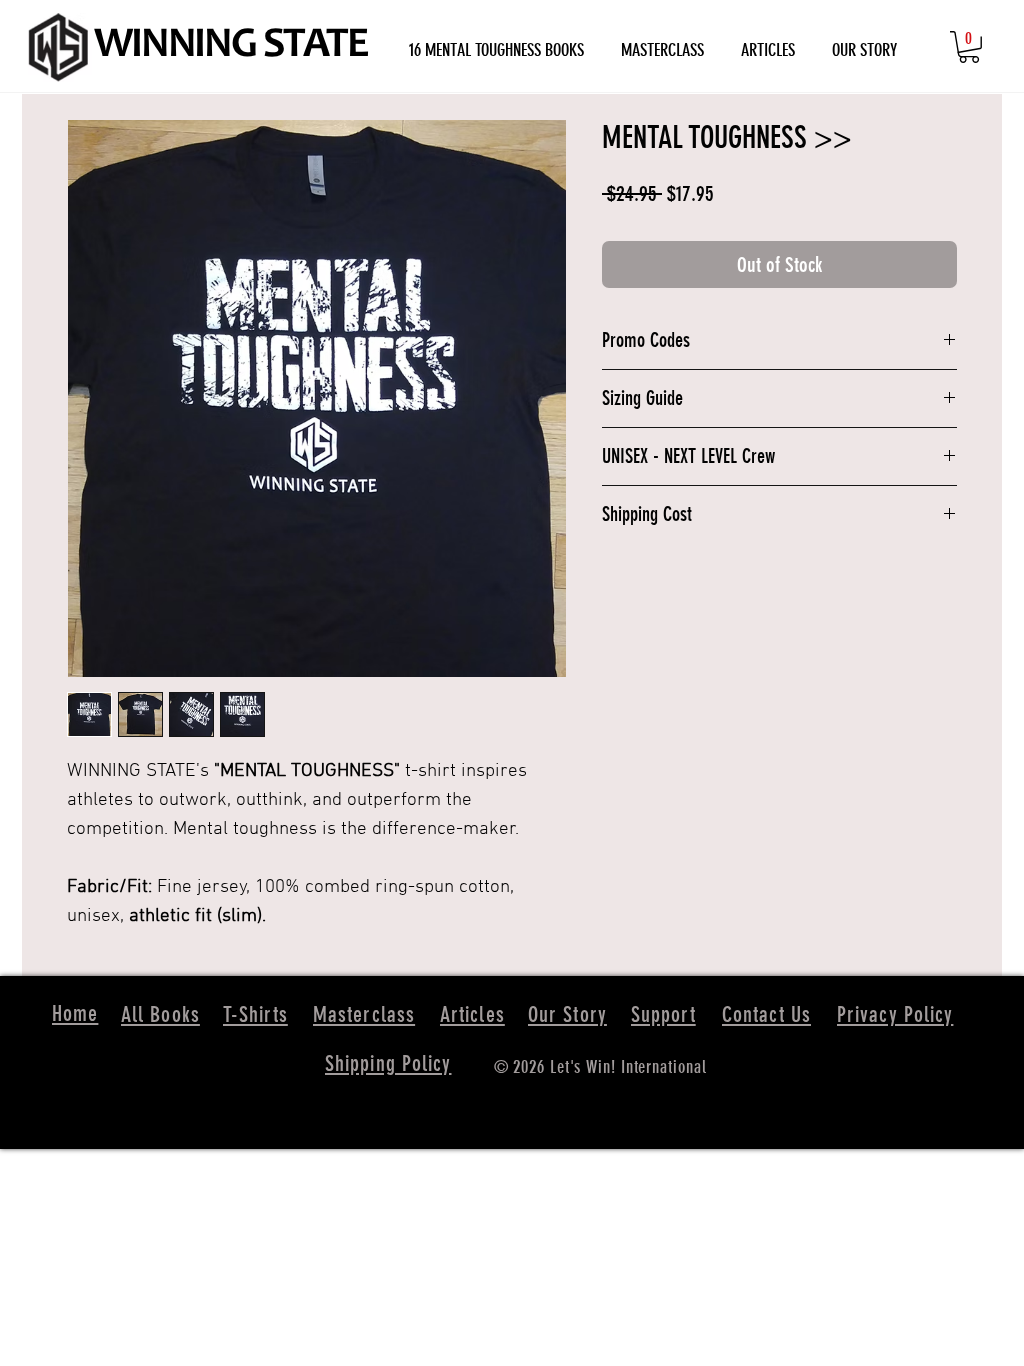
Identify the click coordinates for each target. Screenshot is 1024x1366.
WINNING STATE (231, 46)
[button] (969, 47)
